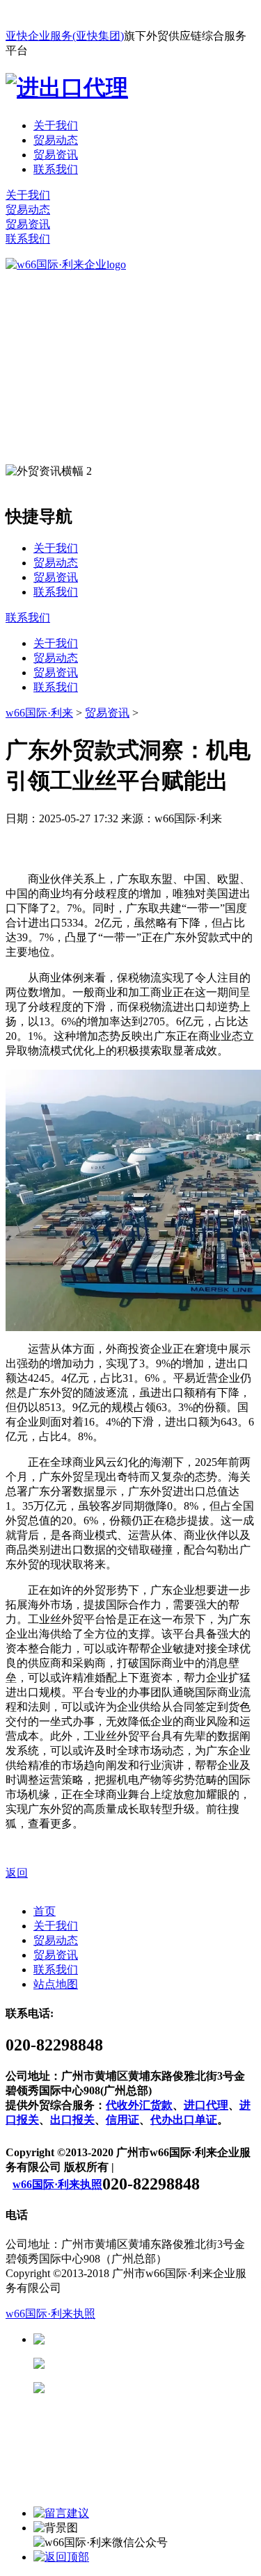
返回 (17, 1873)
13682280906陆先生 (153, 2388)
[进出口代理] (67, 88)
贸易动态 (56, 140)
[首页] (66, 264)
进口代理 (206, 2105)
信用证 (122, 2120)
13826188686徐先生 (153, 2339)
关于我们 (56, 125)
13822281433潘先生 (153, 2364)
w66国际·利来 (39, 713)
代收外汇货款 (139, 2105)
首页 (45, 1911)
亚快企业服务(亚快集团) (65, 36)
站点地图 (56, 1984)
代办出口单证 (184, 2120)
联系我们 (56, 169)
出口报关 (72, 2120)
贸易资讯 (56, 155)
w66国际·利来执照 (57, 2184)
